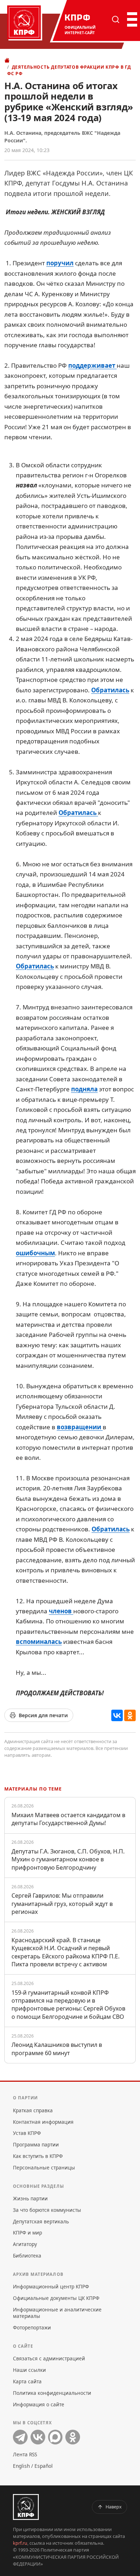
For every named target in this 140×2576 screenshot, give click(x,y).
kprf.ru (20, 2543)
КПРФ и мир (27, 2233)
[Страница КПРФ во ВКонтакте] (38, 2437)
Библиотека (27, 2256)
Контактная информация (43, 2122)
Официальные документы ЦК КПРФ (56, 2298)
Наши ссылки (29, 2370)
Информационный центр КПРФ (51, 2286)
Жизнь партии (30, 2198)
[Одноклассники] (130, 1715)
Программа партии (36, 2144)
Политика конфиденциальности (52, 2393)
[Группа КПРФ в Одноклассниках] (73, 2437)
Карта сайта (27, 2381)
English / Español (33, 2466)
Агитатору (25, 2244)
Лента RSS (25, 2454)
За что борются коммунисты (47, 2210)
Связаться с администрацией (49, 2358)
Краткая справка (33, 2110)
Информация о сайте (39, 2404)
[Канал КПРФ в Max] (55, 2437)
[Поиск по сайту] (116, 19)
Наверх (114, 2507)
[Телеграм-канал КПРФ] (20, 2437)
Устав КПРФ (27, 2133)
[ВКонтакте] (117, 1715)
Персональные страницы (44, 2167)
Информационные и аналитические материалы (57, 2313)
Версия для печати (43, 1715)
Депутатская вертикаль (41, 2221)
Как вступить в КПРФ (38, 2156)
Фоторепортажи (32, 2327)
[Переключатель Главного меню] (131, 19)
